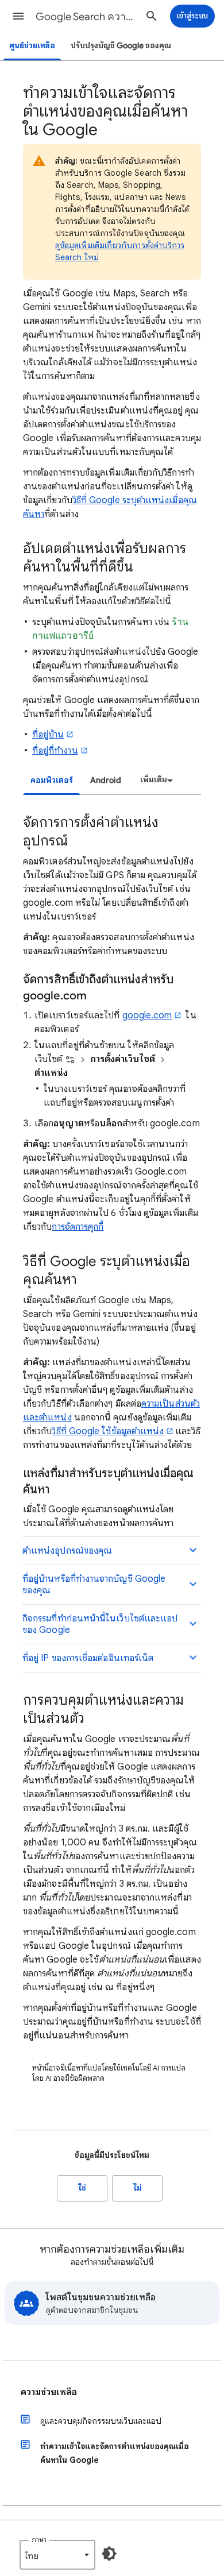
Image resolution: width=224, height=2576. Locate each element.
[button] (18, 16)
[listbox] (155, 780)
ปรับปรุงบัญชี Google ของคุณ (121, 46)
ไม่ (138, 2188)
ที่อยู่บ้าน (48, 735)
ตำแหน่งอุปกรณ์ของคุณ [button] (67, 1551)
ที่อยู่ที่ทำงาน (55, 751)
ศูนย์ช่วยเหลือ (32, 46)
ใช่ (82, 2188)
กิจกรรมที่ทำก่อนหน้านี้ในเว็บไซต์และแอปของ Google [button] (100, 1624)
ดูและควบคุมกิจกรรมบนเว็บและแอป (101, 2421)
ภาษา (39, 2540)
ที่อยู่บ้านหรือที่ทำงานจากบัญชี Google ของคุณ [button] (94, 1585)
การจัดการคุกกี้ (78, 1227)
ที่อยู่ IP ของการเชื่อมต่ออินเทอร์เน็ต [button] (88, 1658)
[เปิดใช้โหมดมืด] (109, 2554)
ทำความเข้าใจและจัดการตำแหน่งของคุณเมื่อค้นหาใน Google (115, 2453)
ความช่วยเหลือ (49, 2392)
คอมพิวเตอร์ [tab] (52, 780)
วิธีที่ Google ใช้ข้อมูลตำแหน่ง (108, 1431)
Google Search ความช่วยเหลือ (87, 17)
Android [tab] (106, 780)
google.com (147, 1015)
